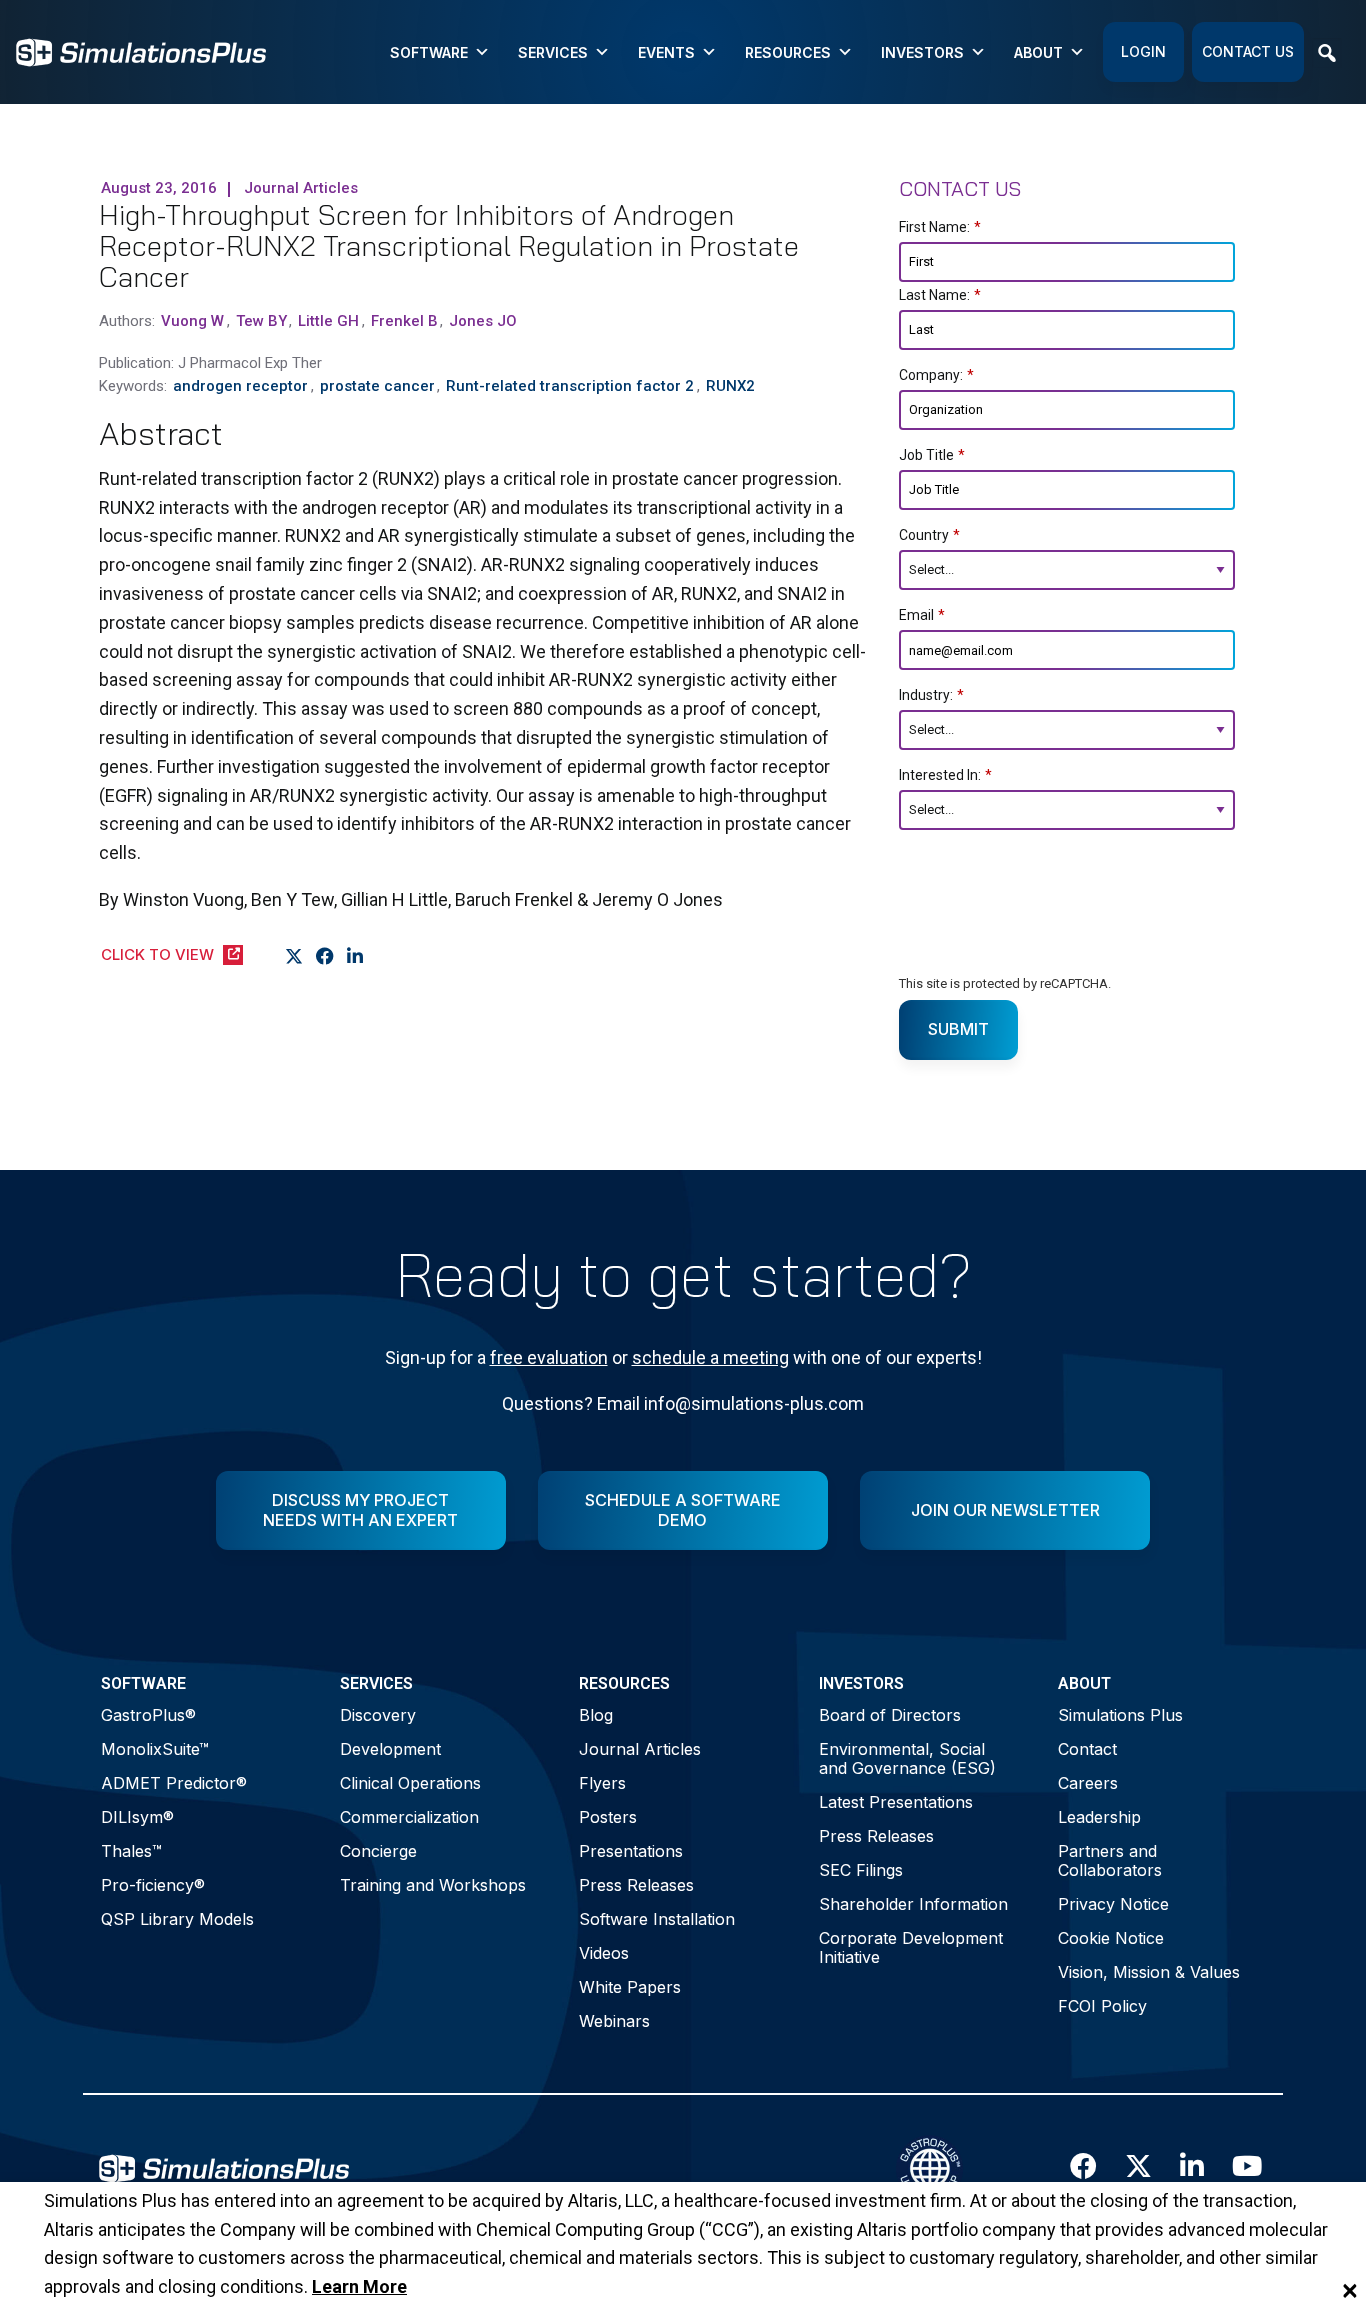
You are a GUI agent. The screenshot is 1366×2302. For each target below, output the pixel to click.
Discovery (378, 1715)
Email (922, 615)
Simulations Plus (1120, 1715)
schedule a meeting (710, 1357)
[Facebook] (325, 957)
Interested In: (945, 775)
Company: (936, 375)
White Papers (630, 1987)
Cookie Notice (1111, 1938)
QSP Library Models (177, 1919)
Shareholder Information (913, 1904)
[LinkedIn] (355, 957)
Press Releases (636, 1885)
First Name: (940, 227)
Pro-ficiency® (153, 1885)
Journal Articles (640, 1749)
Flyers (602, 1783)
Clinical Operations (410, 1783)
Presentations (631, 1851)
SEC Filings (861, 1870)
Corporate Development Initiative (911, 1947)
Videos (604, 1953)
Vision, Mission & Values (1149, 1972)
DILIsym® (137, 1817)
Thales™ (131, 1851)
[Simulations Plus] (141, 50)
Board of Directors (890, 1715)
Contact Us (1248, 51)
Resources (788, 52)
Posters (608, 1817)
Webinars (614, 2021)
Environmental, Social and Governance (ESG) (907, 1758)
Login (1143, 51)
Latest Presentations (896, 1802)
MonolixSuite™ (155, 1749)
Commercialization (409, 1817)
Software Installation (657, 1919)
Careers (1088, 1783)
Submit (958, 1029)
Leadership (1099, 1817)
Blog (596, 1715)
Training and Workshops (433, 1885)
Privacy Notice (1113, 1904)
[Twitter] (294, 957)
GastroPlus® (148, 1715)
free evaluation (549, 1357)
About (1038, 52)
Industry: (931, 695)
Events (666, 52)
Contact (1087, 1749)
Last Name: (940, 295)
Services (553, 52)
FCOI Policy (1102, 2006)
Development (390, 1749)
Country (929, 535)
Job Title (932, 455)
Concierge (378, 1851)
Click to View (157, 954)
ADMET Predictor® (174, 1783)
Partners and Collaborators (1110, 1860)
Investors (922, 52)
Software (429, 52)
